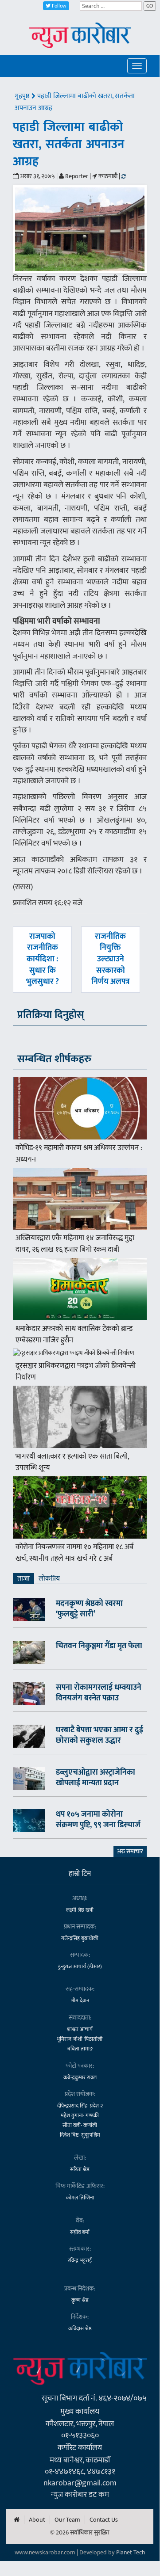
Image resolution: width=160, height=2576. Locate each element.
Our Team (67, 2520)
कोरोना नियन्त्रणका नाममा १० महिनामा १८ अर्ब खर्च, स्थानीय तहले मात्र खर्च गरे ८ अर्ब (74, 1553)
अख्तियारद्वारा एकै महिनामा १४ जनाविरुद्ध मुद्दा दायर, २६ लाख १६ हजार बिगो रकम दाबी (75, 1244)
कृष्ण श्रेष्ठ (80, 2300)
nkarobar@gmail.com (80, 2483)
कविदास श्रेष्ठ (80, 2328)
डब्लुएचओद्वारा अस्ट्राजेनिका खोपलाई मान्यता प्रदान (96, 1778)
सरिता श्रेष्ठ (80, 2169)
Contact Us (104, 2520)
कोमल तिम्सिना (80, 2198)
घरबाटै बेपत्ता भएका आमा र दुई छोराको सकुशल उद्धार (100, 1735)
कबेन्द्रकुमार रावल (80, 2077)
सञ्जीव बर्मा (80, 2232)
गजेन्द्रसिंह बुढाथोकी (80, 1938)
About (37, 2520)
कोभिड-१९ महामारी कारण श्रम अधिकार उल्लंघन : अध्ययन (79, 1154)
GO (150, 6)
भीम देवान (80, 2001)
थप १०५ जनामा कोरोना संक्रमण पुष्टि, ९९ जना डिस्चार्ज (98, 1820)
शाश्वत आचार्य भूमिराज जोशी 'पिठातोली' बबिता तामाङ (80, 2039)
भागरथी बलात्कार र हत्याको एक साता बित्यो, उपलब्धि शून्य (72, 1462)
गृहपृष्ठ (23, 96)
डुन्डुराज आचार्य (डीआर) (80, 1966)
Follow (59, 6)
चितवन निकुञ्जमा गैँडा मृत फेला (99, 1646)
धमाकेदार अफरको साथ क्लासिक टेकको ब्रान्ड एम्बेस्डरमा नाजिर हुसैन (74, 1334)
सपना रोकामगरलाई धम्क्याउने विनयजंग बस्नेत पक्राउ (99, 1693)
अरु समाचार (130, 1851)
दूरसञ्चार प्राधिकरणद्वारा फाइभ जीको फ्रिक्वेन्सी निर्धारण (76, 1372)
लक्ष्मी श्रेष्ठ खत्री (80, 1910)
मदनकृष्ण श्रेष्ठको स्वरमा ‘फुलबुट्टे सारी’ (89, 1609)
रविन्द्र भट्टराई (80, 2260)
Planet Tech (131, 2552)
